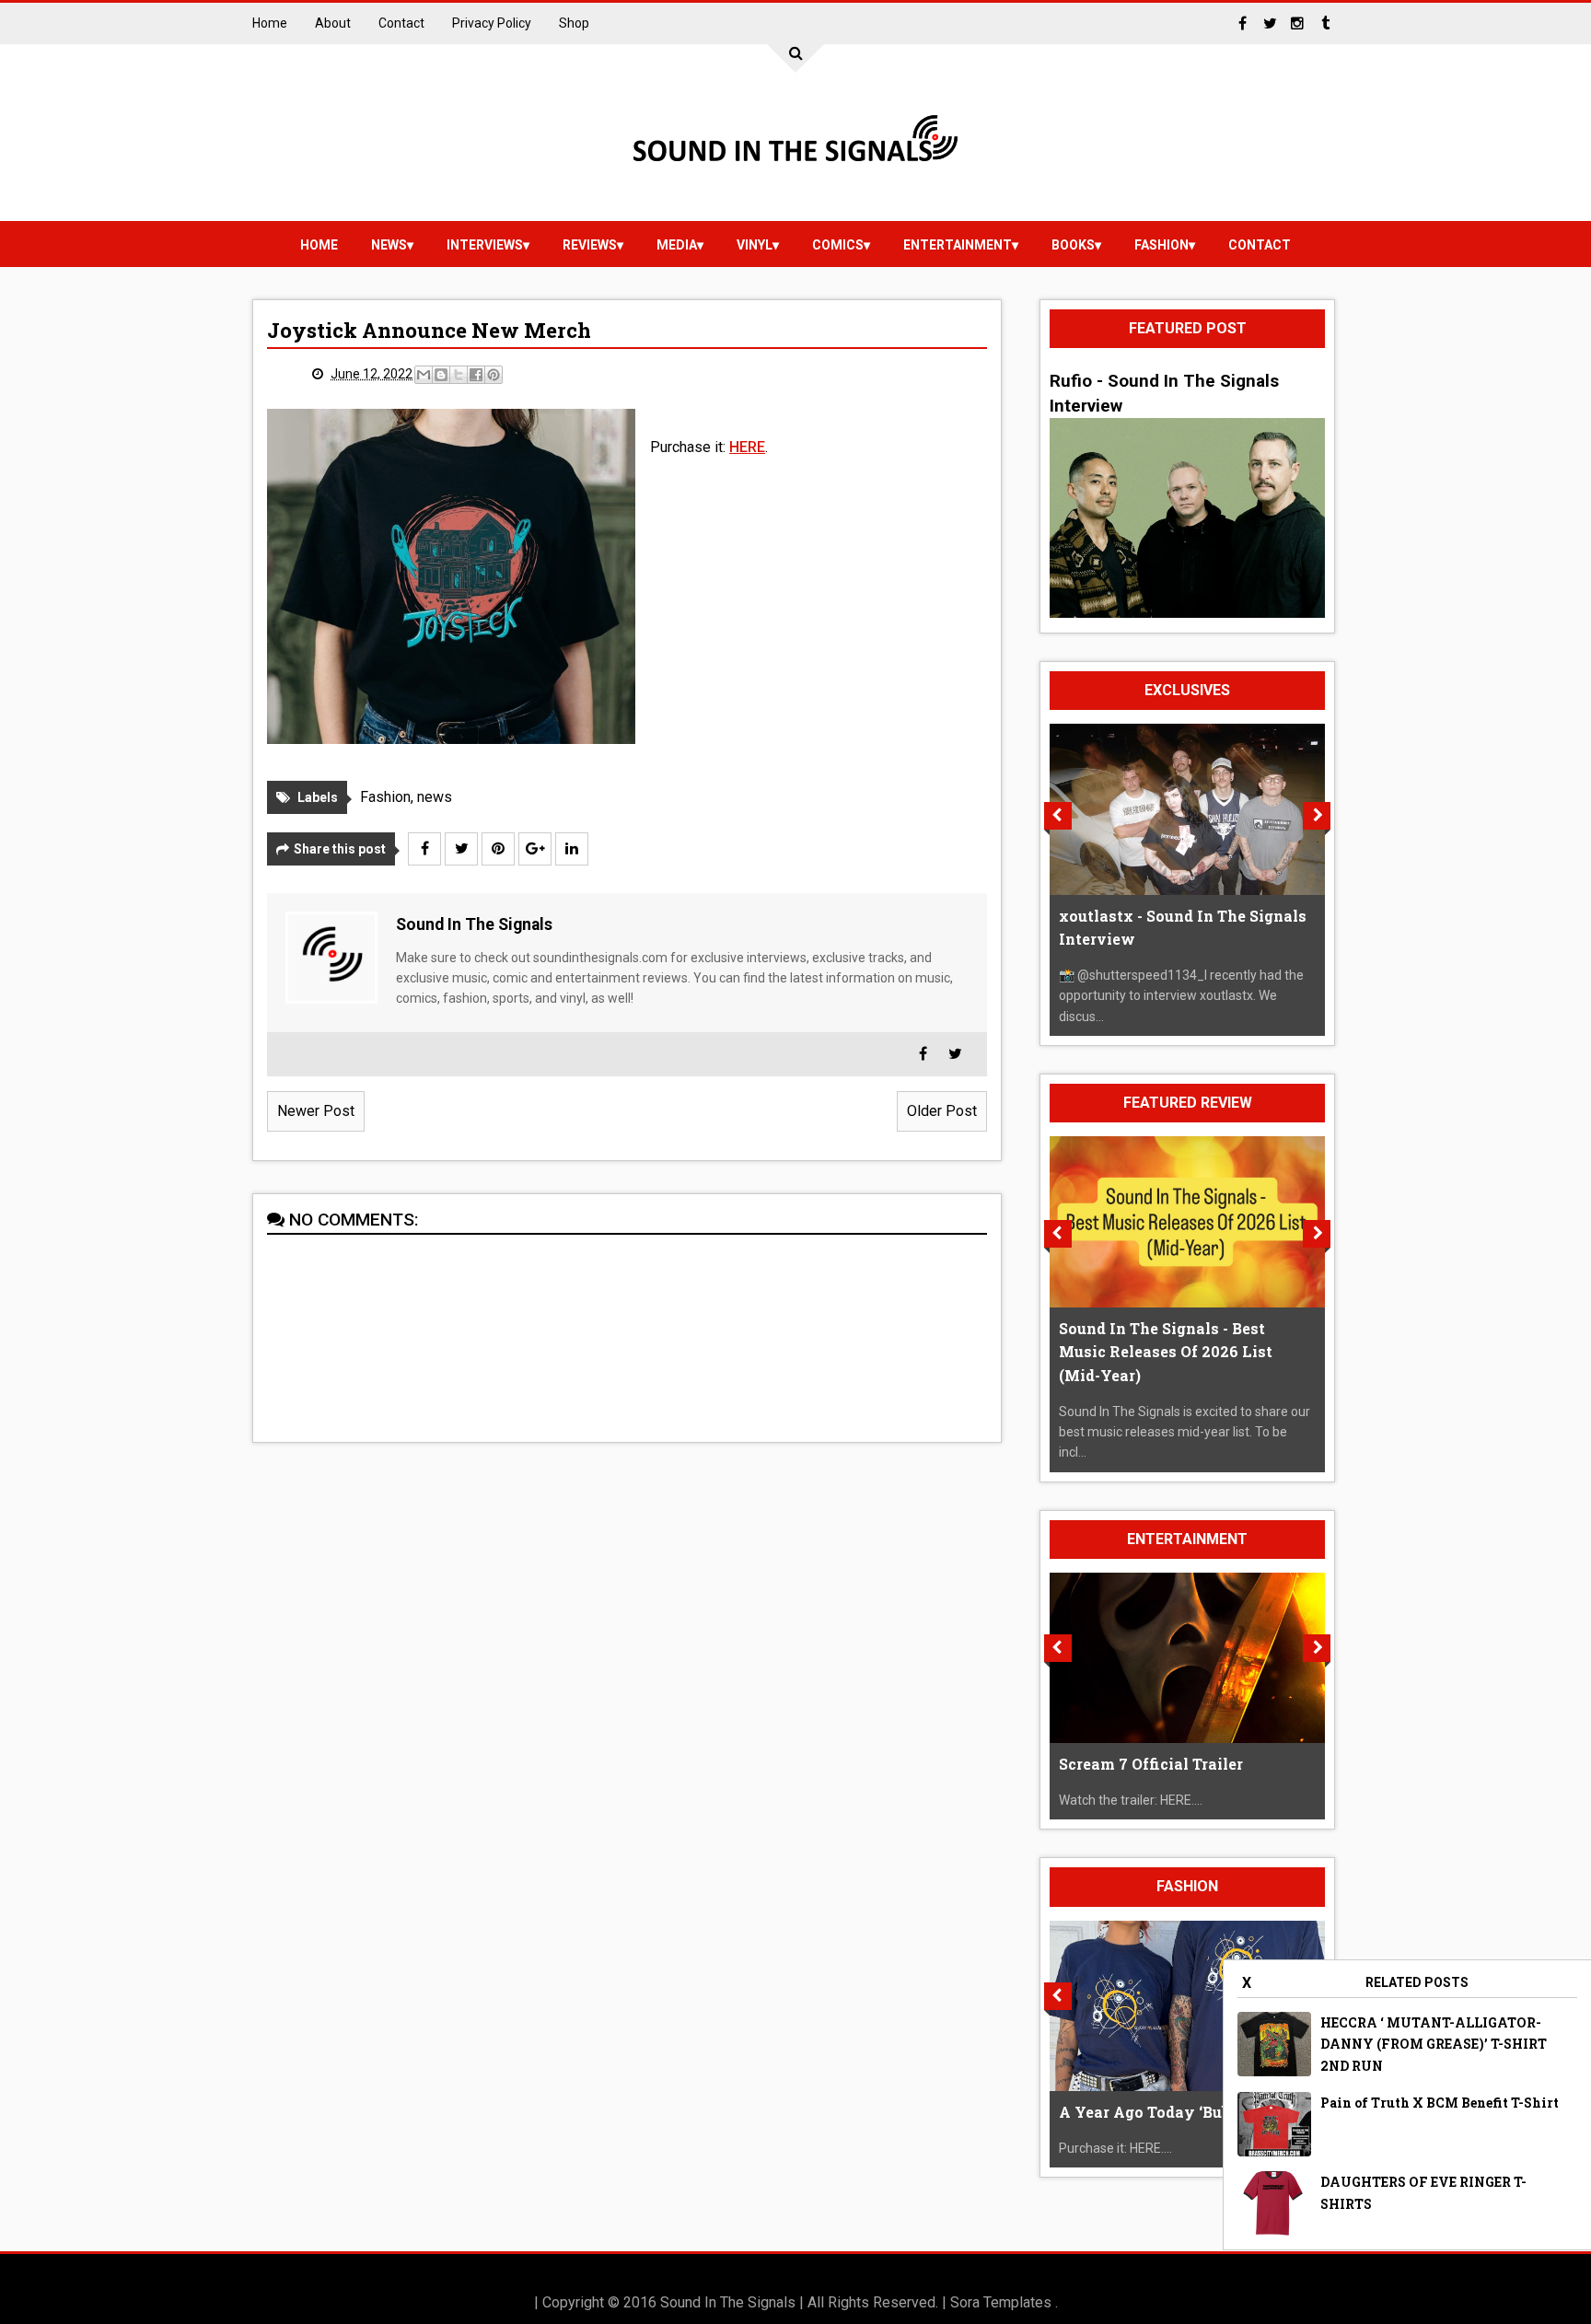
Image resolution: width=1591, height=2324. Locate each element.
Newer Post (316, 1111)
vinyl (755, 245)
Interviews (485, 245)
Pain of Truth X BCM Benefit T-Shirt (1440, 2103)
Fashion (1161, 245)
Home (270, 23)
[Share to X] (459, 375)
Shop (574, 23)
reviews (590, 245)
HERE (747, 447)
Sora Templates (1001, 2302)
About (333, 23)
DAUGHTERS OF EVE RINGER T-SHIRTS (1423, 2193)
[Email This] (424, 375)
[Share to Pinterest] (494, 375)
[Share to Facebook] (476, 375)
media (677, 245)
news (389, 245)
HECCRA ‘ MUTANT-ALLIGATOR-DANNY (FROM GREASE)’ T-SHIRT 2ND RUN (1434, 2045)
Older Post (942, 1111)
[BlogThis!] (441, 375)
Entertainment (958, 245)
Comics (838, 245)
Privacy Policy (492, 23)
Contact (401, 23)
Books (1073, 245)
